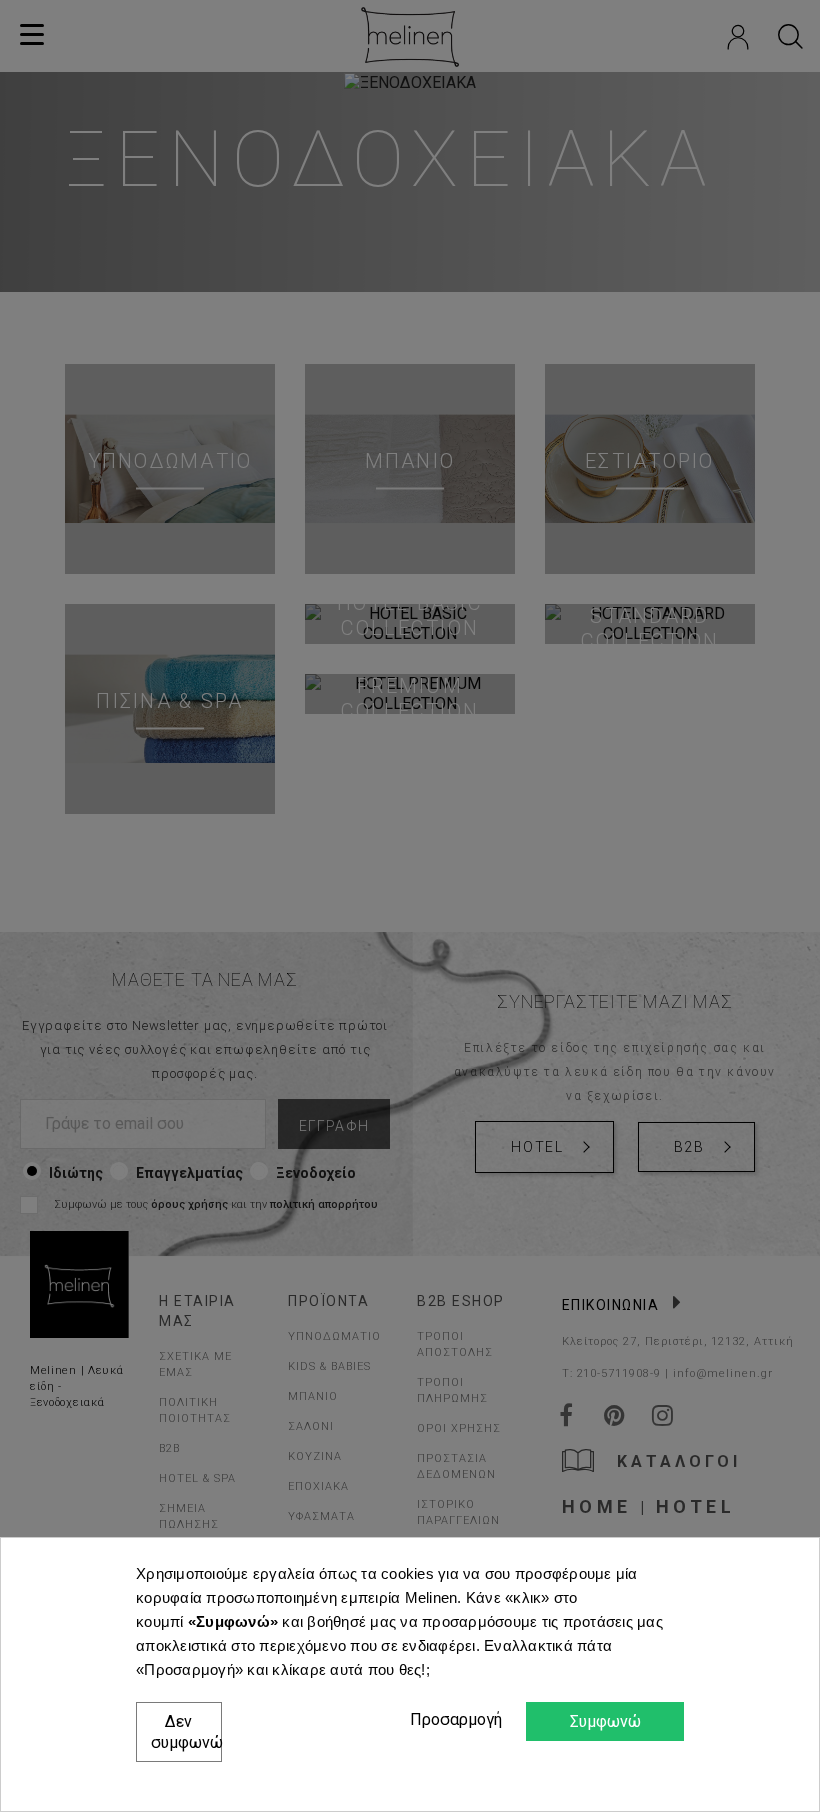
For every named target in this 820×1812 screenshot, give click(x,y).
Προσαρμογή (453, 1719)
